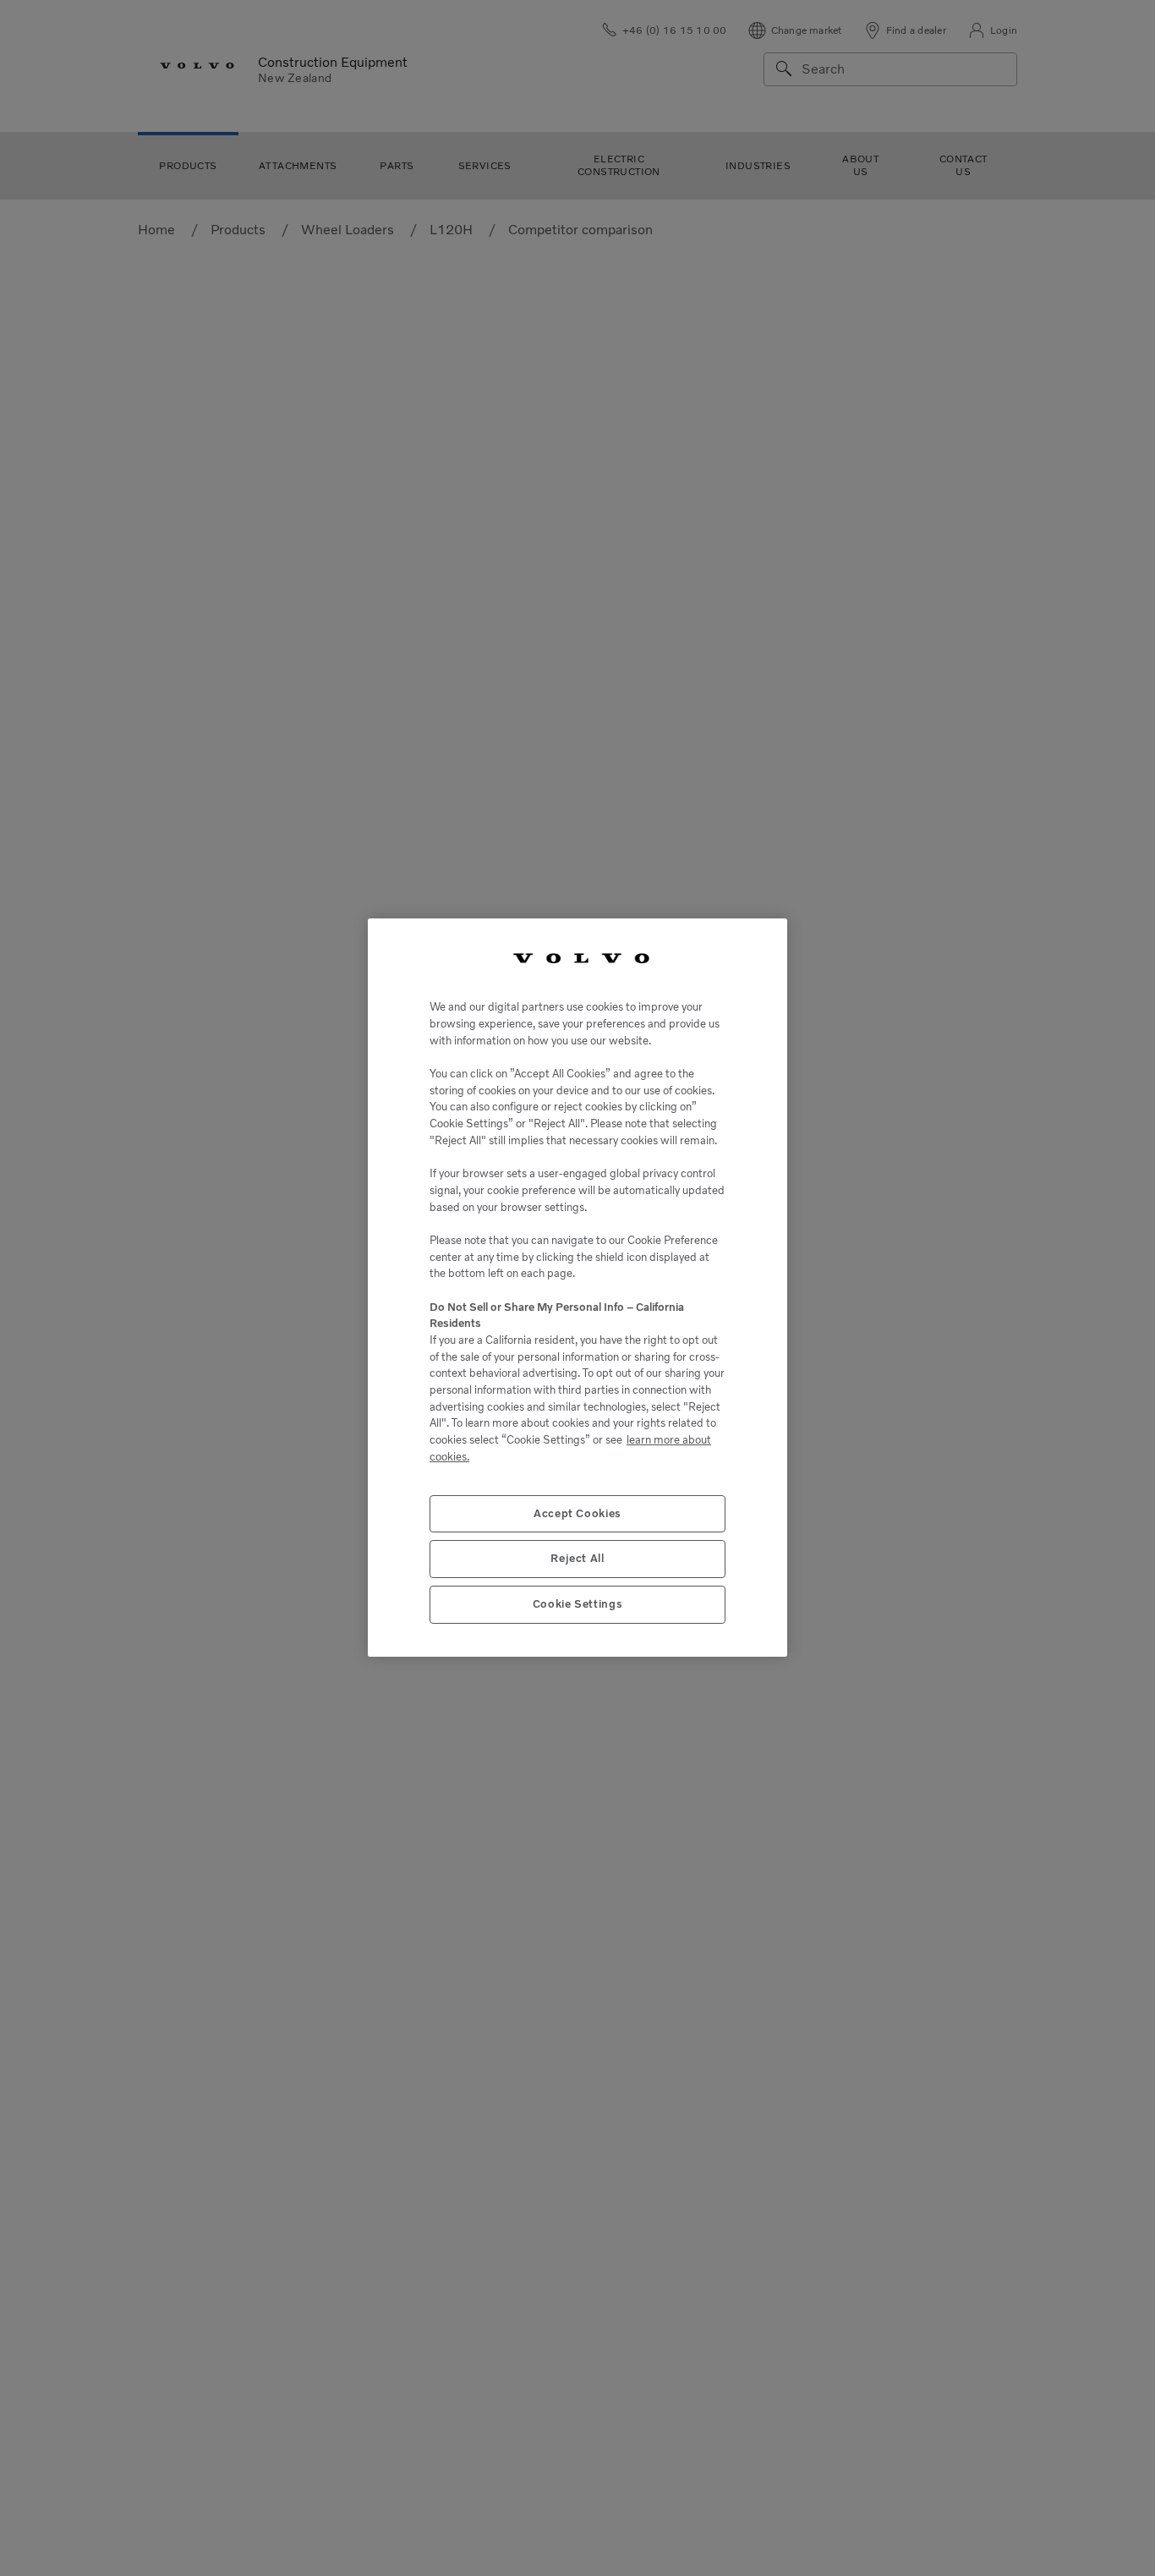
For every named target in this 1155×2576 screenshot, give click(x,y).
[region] (577, 1288)
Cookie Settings (578, 1605)
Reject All (577, 1559)
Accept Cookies (577, 1513)
